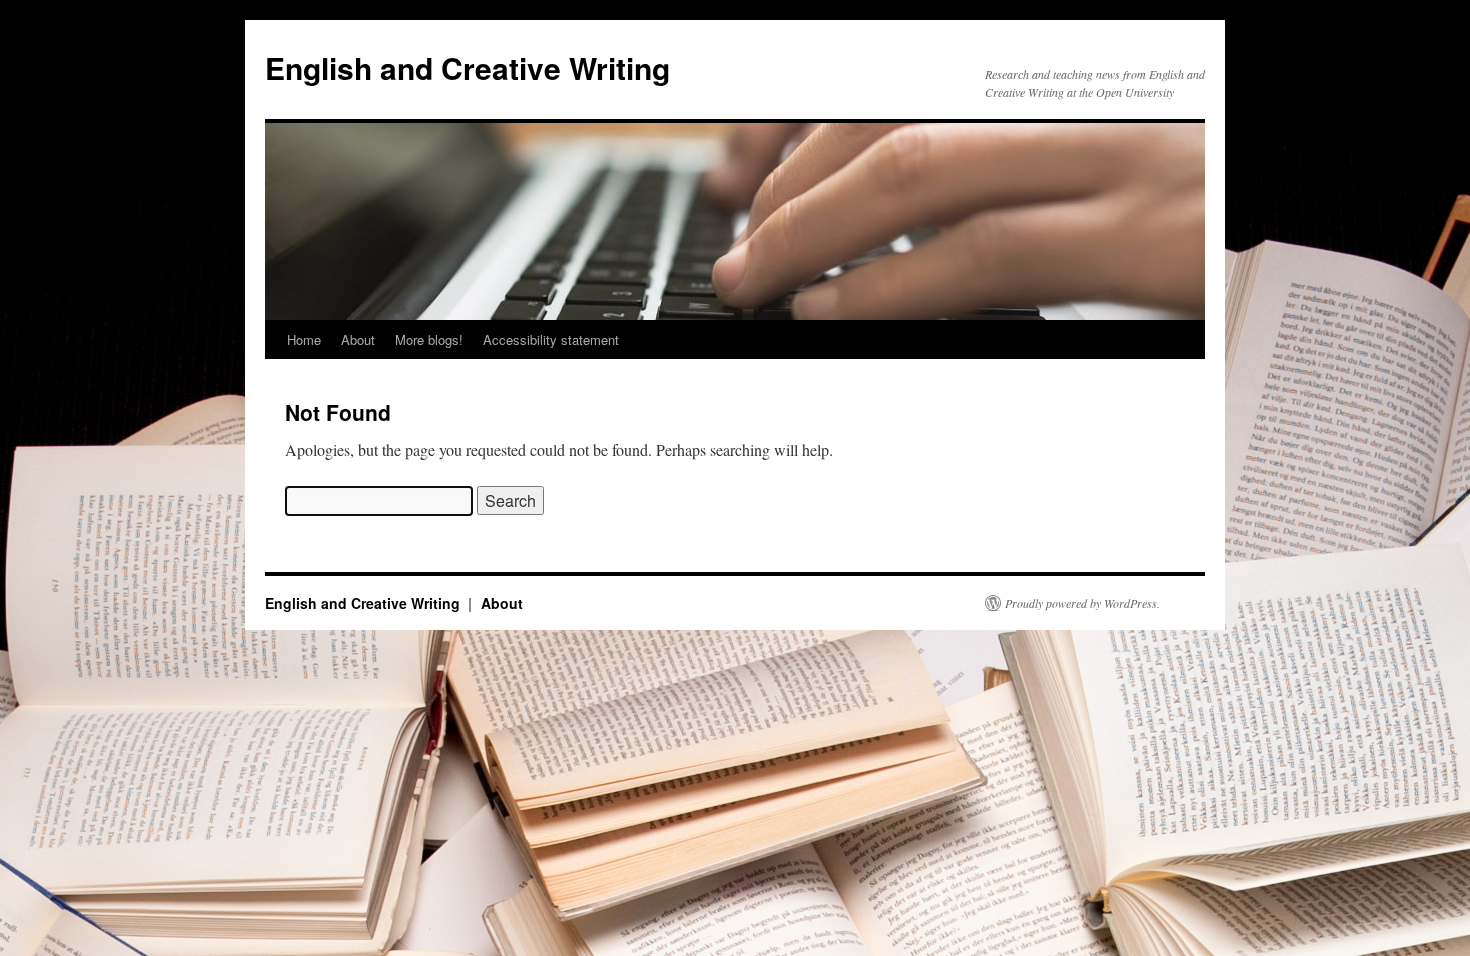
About (358, 339)
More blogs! (429, 339)
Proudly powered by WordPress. (1082, 603)
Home (304, 339)
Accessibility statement (551, 339)
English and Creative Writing (467, 67)
